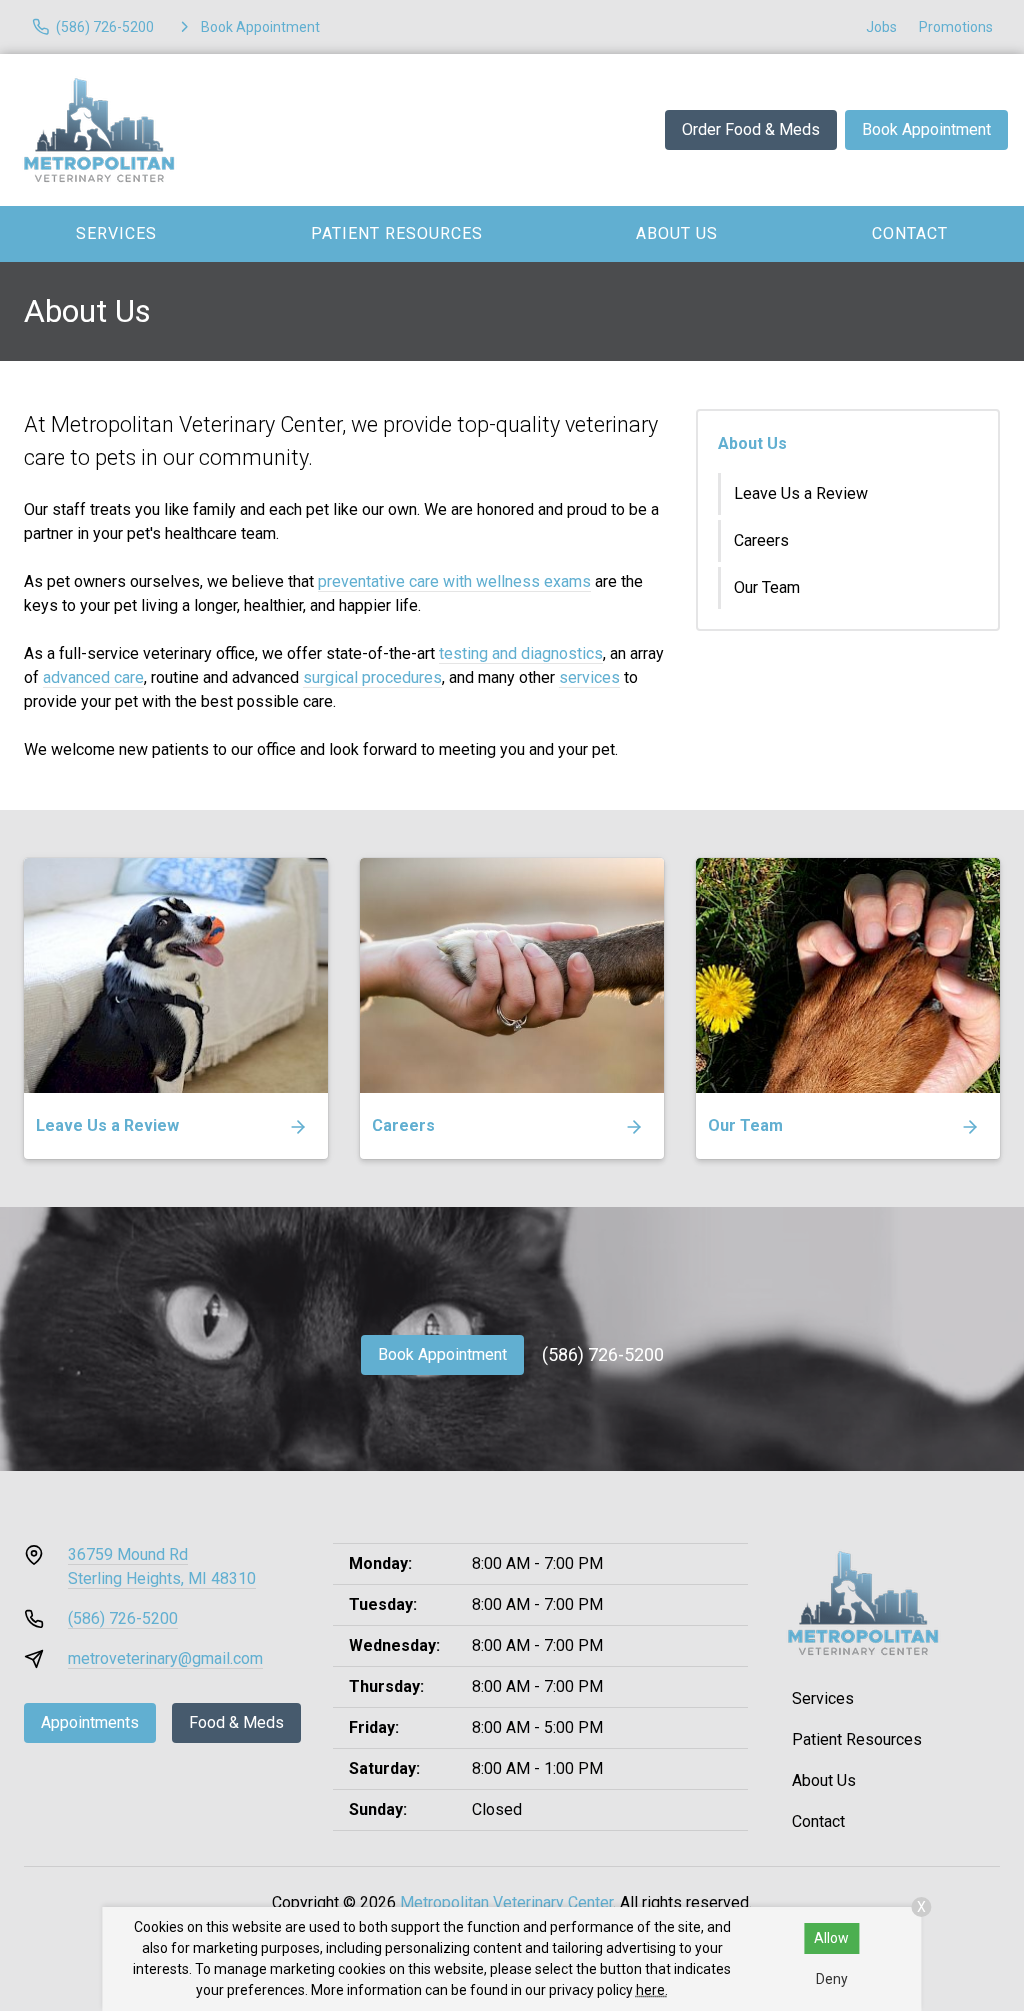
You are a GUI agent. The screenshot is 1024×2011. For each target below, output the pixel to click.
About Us (677, 233)
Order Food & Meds (751, 129)
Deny (832, 1979)
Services (116, 233)
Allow (831, 1938)
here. (652, 1990)
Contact (818, 1821)
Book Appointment (926, 129)
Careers (761, 540)
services (589, 677)
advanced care (93, 677)
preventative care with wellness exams (454, 581)
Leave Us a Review (801, 493)
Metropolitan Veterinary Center (506, 1902)
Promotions (956, 27)
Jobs (881, 27)
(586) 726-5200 (603, 1354)
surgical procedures (372, 677)
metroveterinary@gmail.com (165, 1658)
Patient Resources (397, 233)
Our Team (767, 587)
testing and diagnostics (521, 653)
